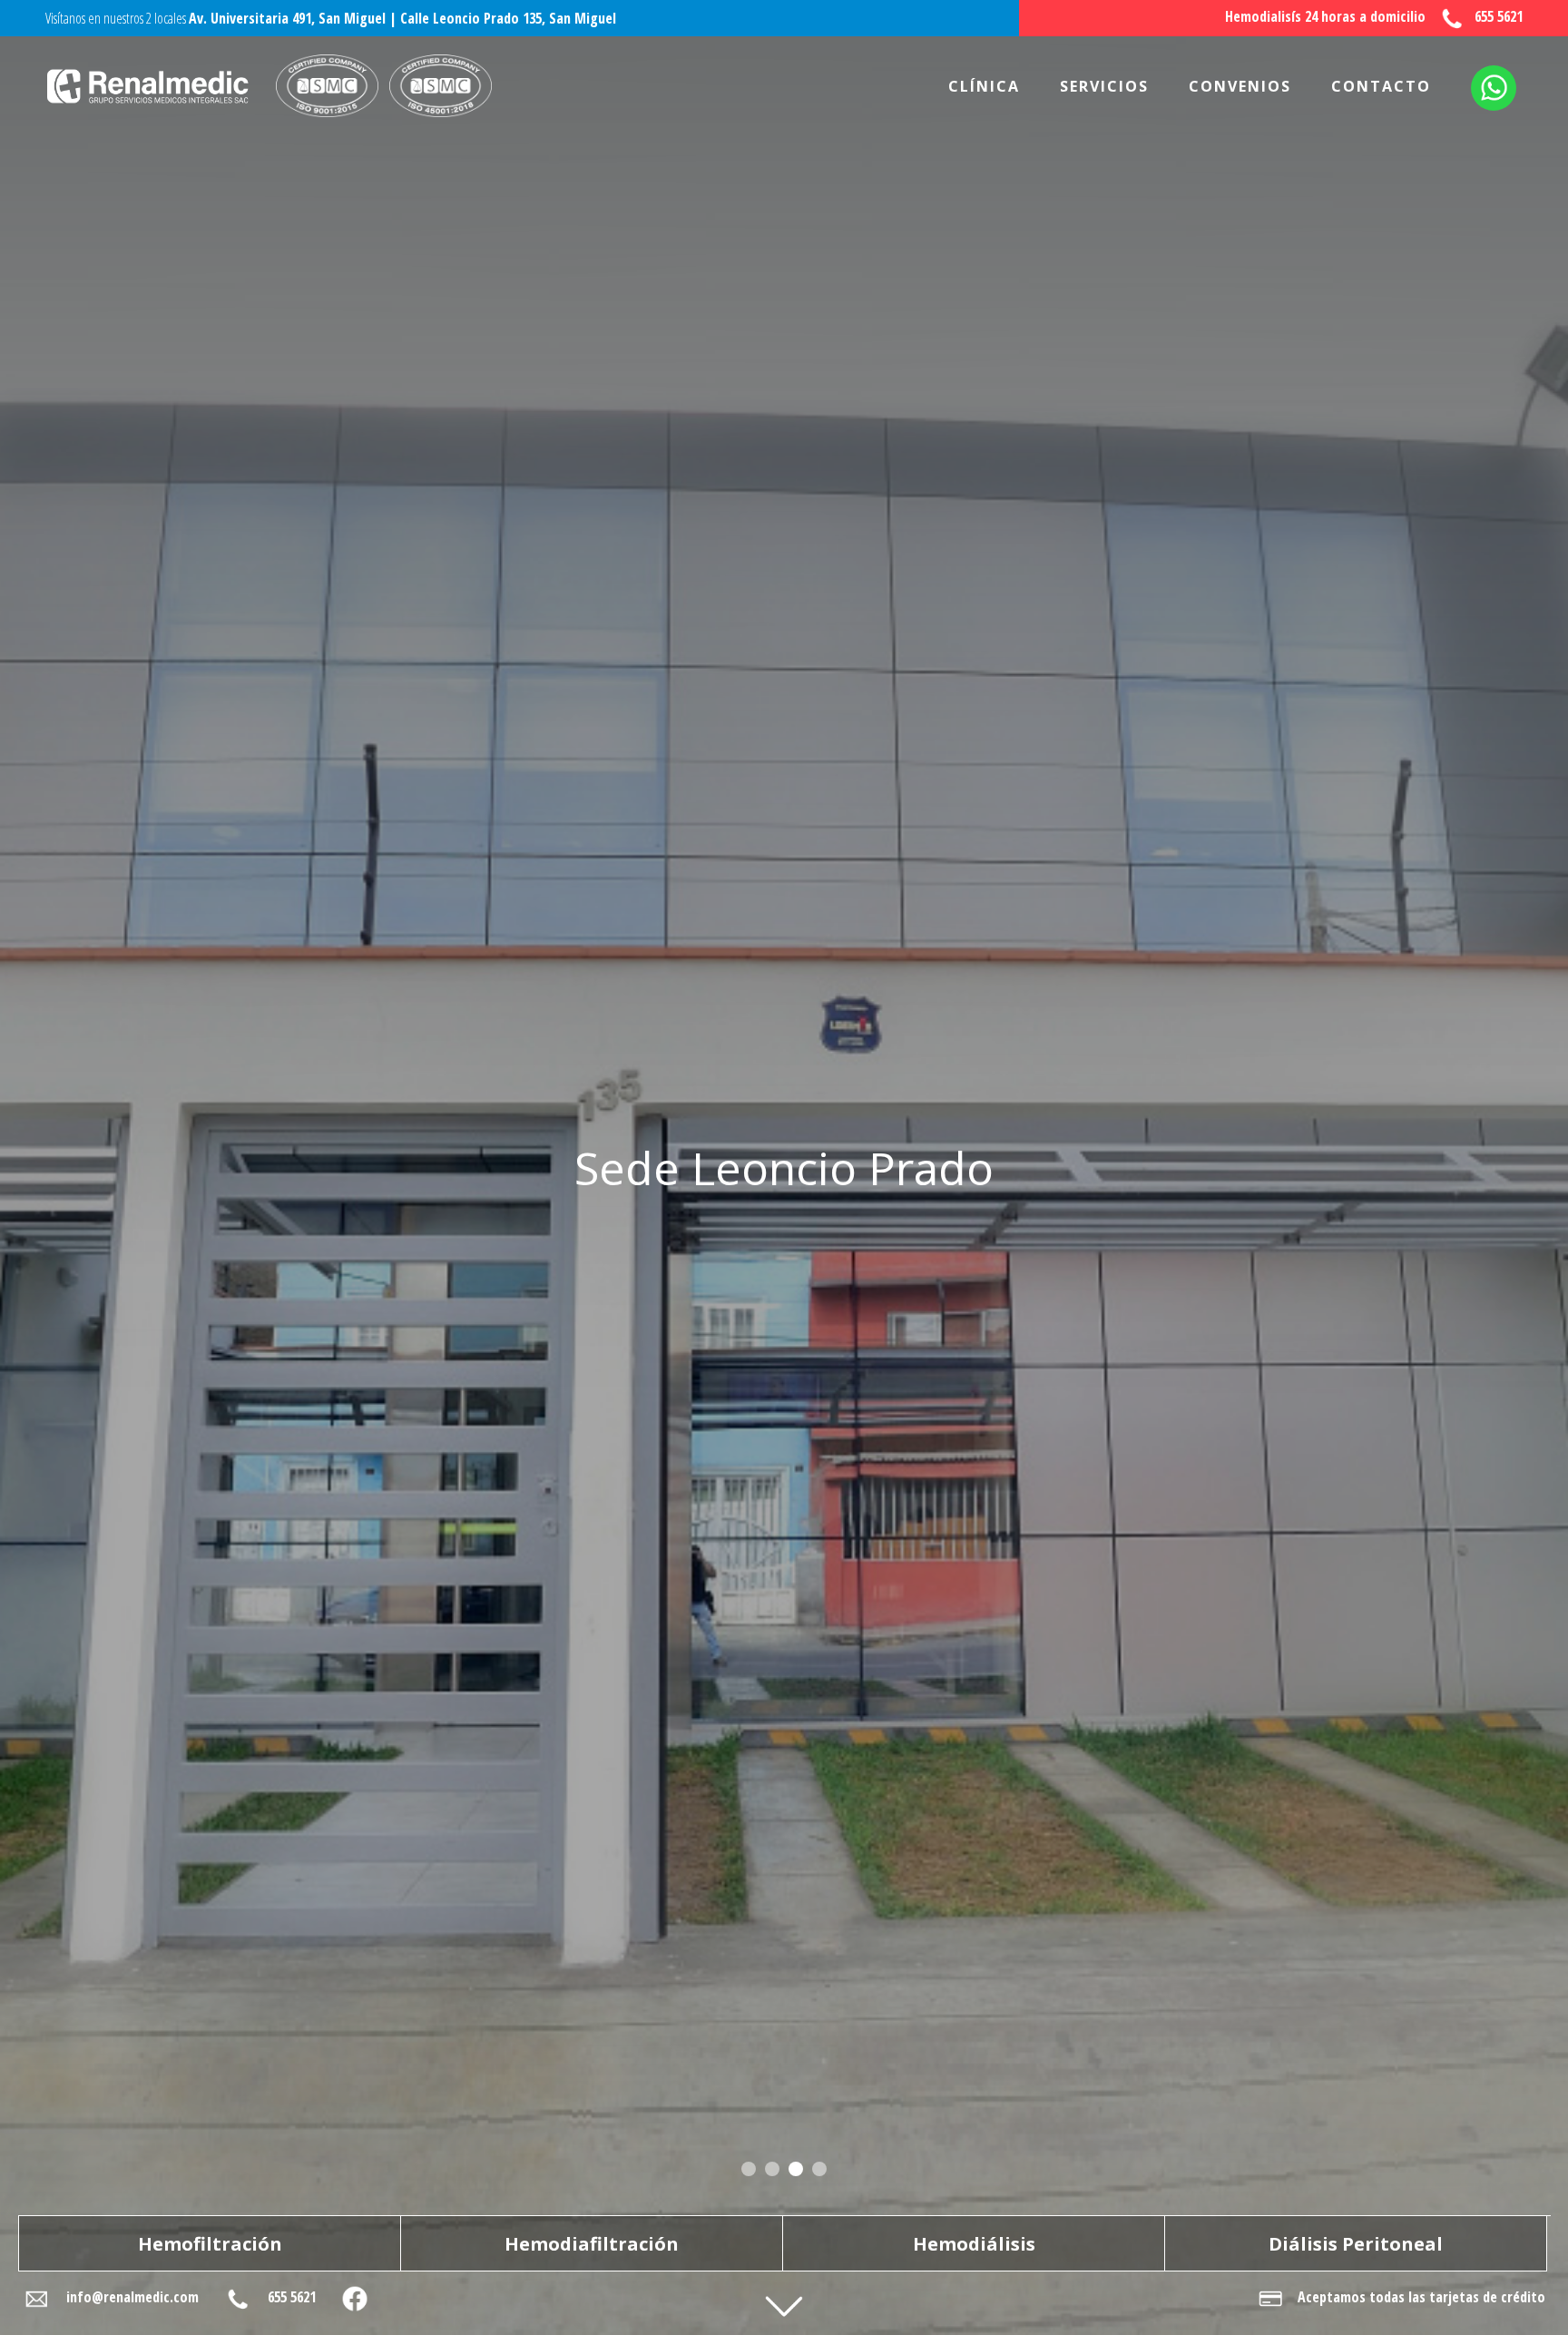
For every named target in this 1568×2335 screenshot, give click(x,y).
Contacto (1381, 86)
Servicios (1104, 86)
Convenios (1240, 86)
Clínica (984, 86)
